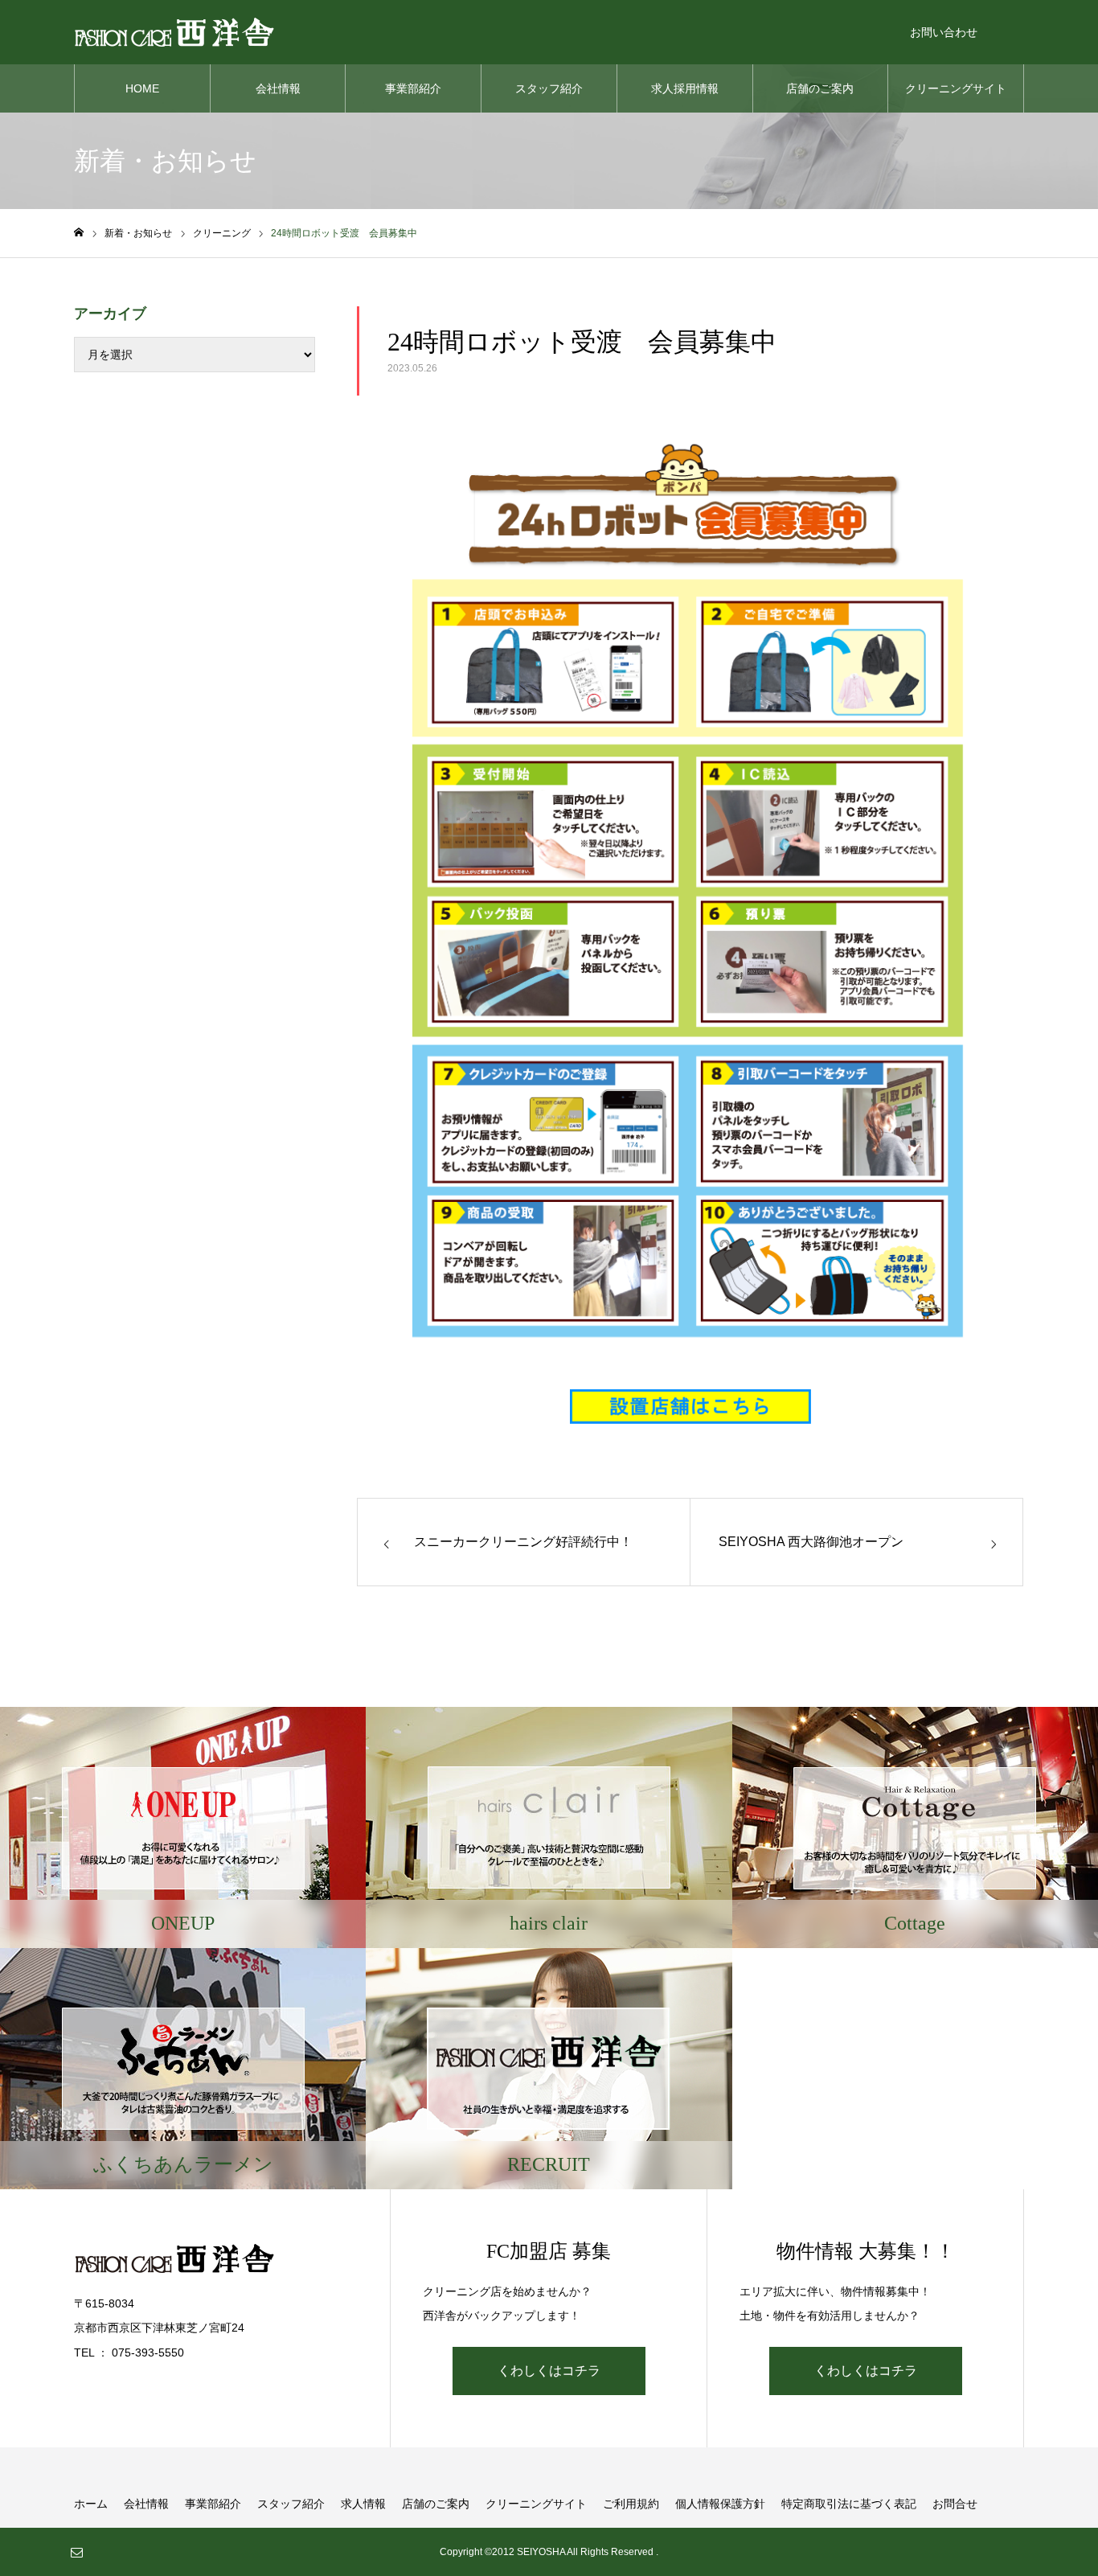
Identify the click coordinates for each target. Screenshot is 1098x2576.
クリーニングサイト (956, 88)
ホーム (91, 2504)
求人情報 (363, 2504)
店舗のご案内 (820, 88)
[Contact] (76, 2552)
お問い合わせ (944, 32)
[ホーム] (79, 233)
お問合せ (955, 2504)
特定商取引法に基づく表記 (849, 2504)
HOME (142, 88)
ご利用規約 (631, 2504)
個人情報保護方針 (720, 2504)
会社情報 (278, 88)
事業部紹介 (413, 88)
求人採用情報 (685, 88)
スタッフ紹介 (549, 88)
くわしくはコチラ (549, 2371)
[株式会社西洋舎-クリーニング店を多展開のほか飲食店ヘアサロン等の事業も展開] (174, 32)
